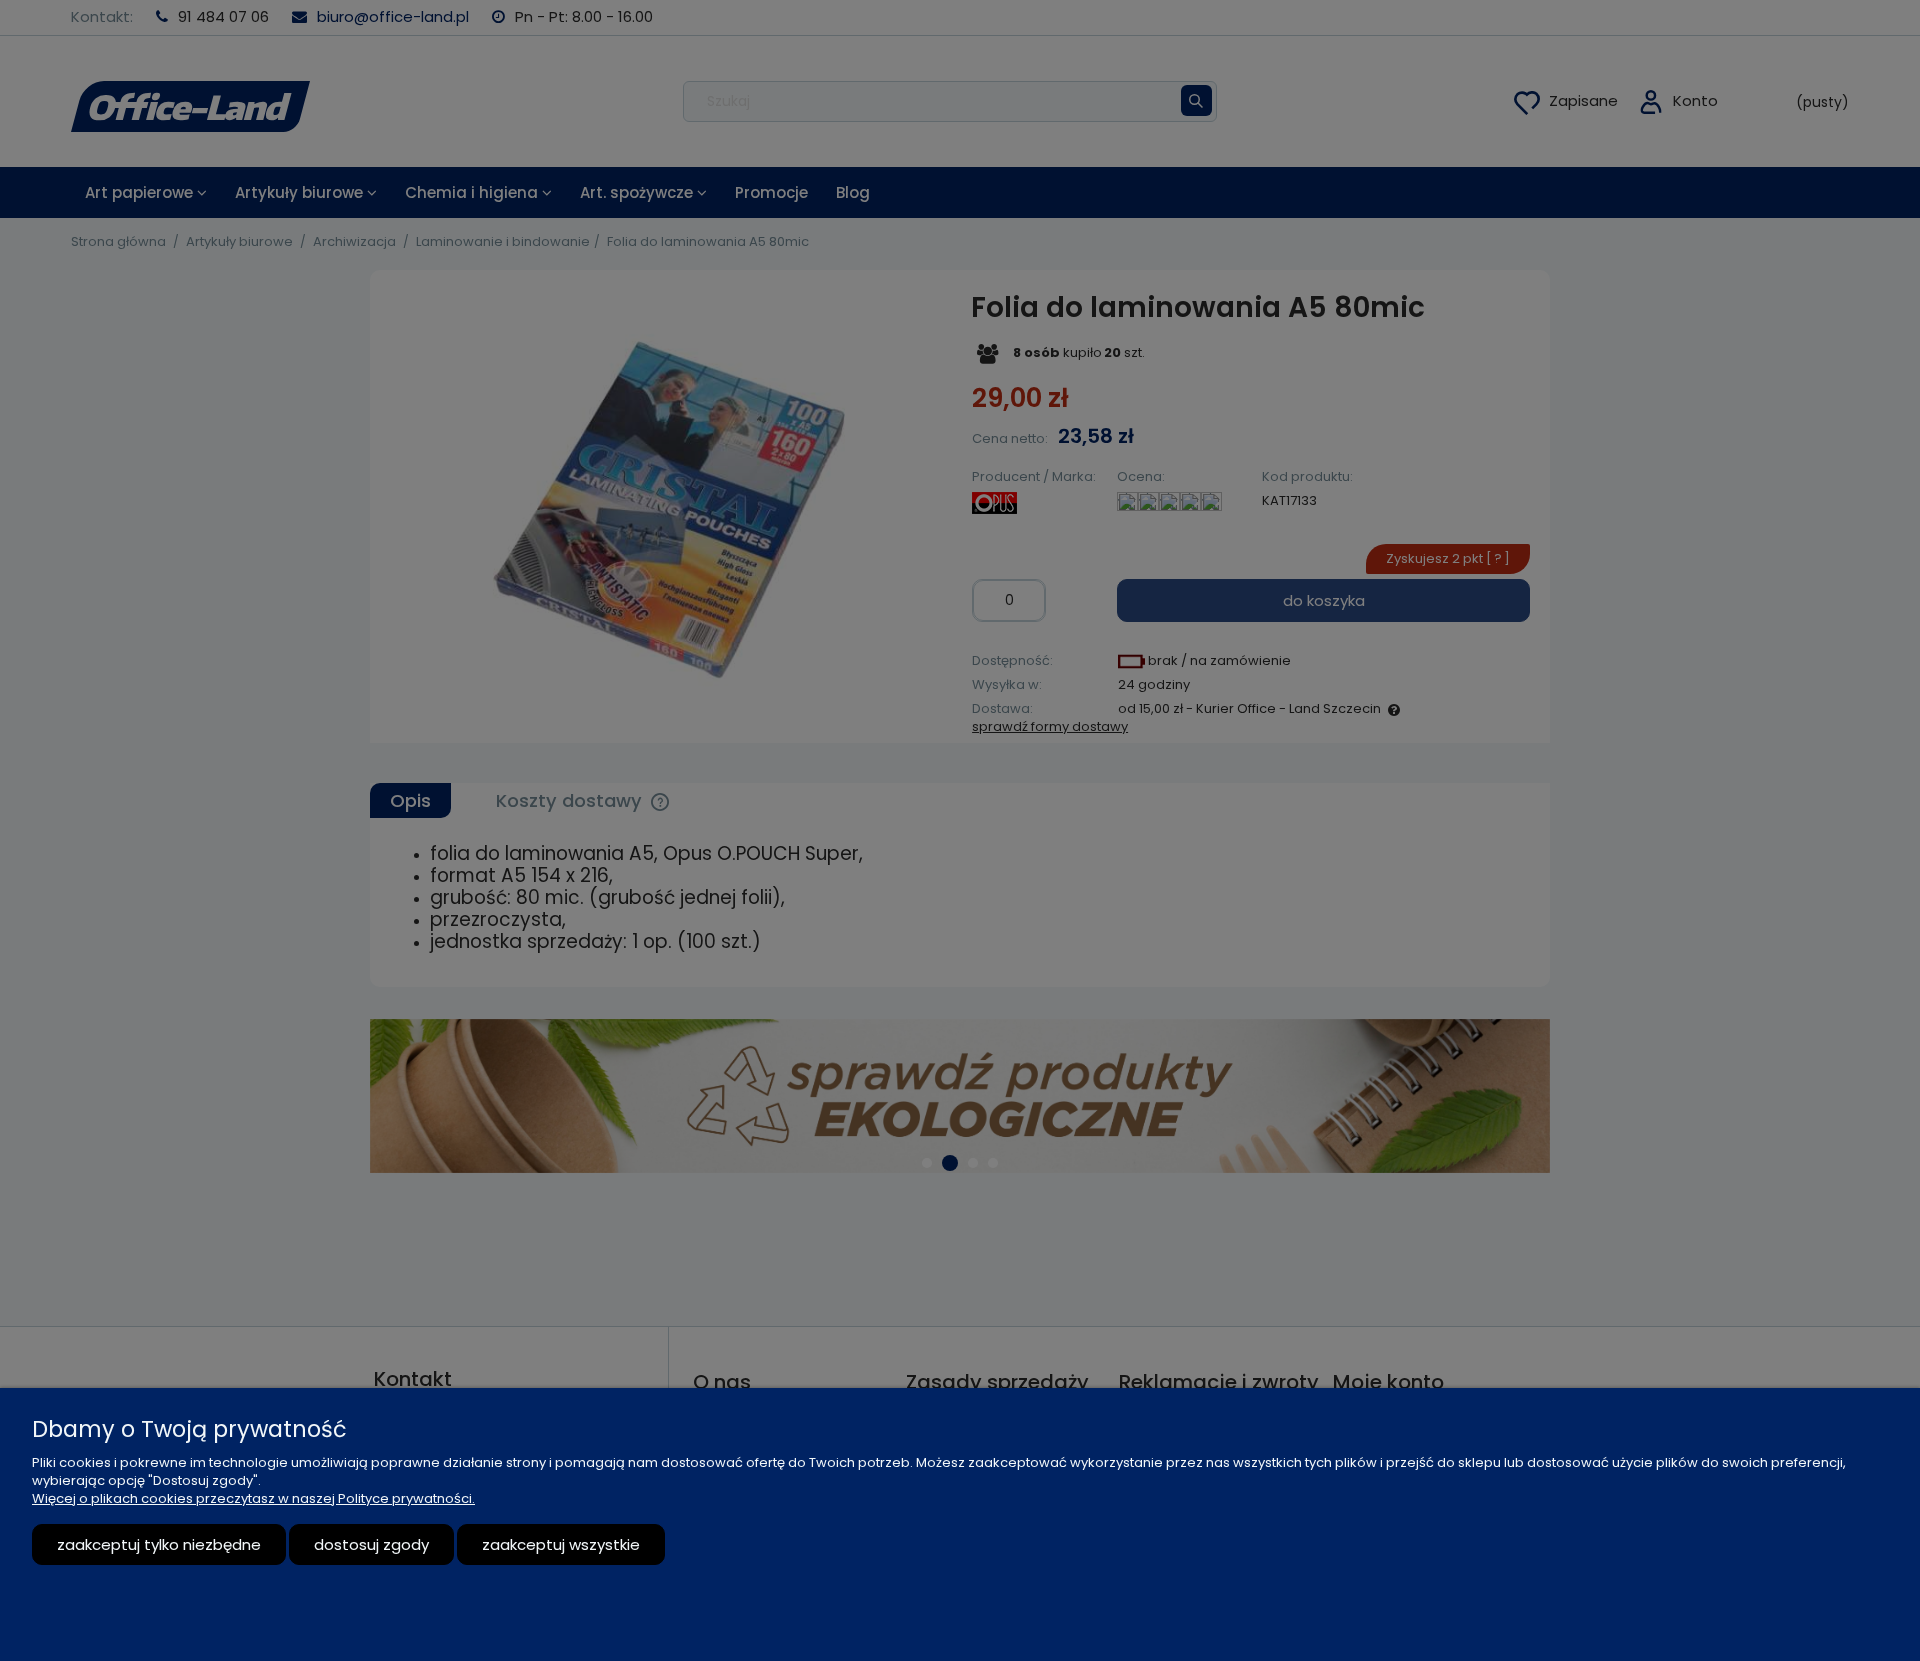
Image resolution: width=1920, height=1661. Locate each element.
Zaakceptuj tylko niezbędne (159, 1544)
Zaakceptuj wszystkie (561, 1544)
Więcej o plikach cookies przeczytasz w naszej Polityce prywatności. (253, 1498)
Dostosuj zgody (371, 1544)
